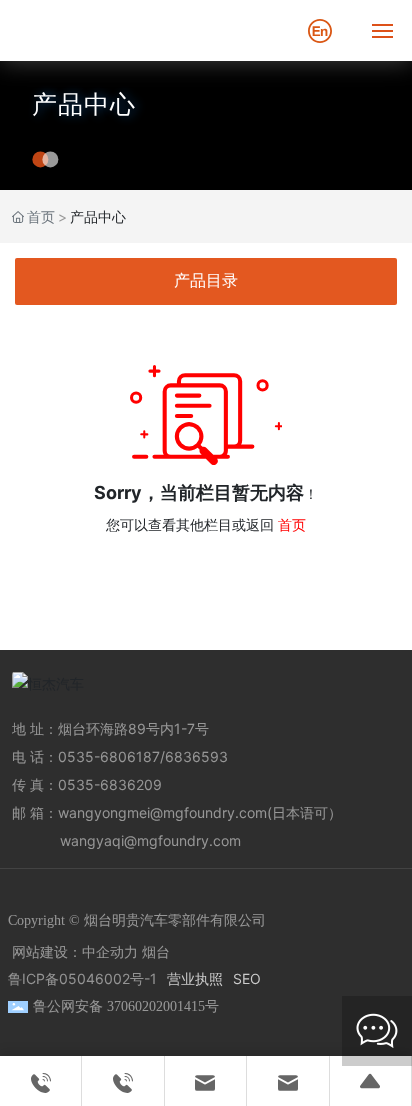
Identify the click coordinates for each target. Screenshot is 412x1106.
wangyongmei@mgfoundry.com (162, 812)
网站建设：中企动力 (75, 952)
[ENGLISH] (320, 28)
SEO (247, 978)
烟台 (156, 952)
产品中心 (84, 104)
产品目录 (206, 280)
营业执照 (195, 978)
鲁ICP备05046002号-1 (82, 978)
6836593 (196, 756)
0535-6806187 (109, 756)
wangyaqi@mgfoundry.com (150, 840)
